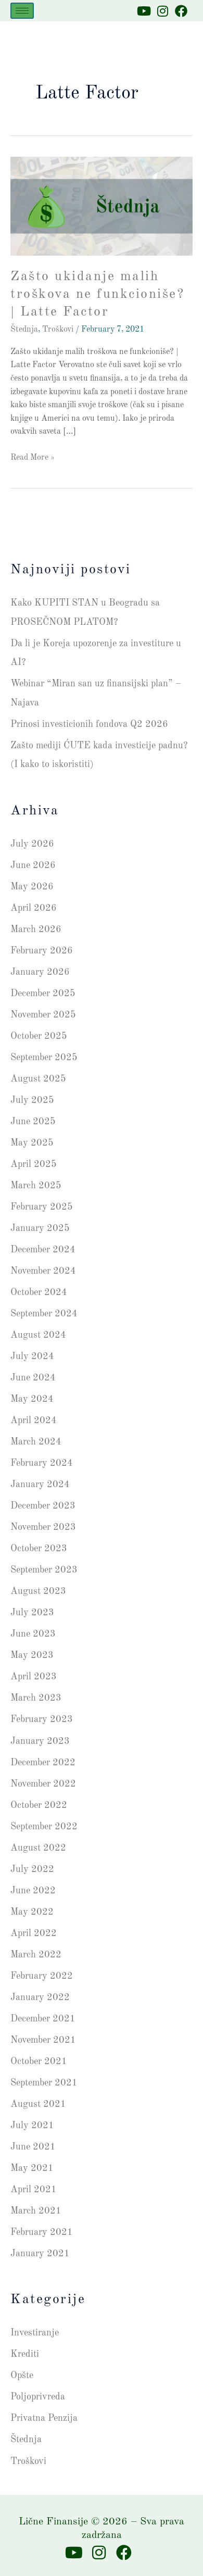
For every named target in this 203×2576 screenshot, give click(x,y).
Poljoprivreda (38, 2397)
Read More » (33, 457)
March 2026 (36, 929)
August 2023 (38, 1591)
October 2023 (39, 1549)
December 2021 (43, 2019)
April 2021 (34, 2190)
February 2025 (42, 1207)
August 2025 (38, 1079)
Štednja (24, 330)
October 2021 (39, 2062)
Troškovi (58, 330)
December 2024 (43, 1250)
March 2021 (36, 2211)
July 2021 (32, 2126)
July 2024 (32, 1356)
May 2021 (32, 2168)
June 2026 (33, 865)
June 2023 (33, 1634)
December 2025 (43, 994)
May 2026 (32, 887)
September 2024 (44, 1314)
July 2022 (32, 1869)
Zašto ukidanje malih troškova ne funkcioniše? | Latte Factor (97, 294)
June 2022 (33, 1891)
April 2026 (34, 908)
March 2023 (36, 1698)
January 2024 (40, 1485)
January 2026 (40, 972)
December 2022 (43, 1763)
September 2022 (44, 1827)
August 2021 (38, 2104)
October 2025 (39, 1036)
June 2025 (33, 1122)
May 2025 (32, 1143)
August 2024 (38, 1335)
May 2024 (32, 1399)
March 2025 (36, 1186)
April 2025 (34, 1164)
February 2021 (42, 2232)
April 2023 (34, 1677)
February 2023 (42, 1719)
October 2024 (39, 1292)
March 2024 (36, 1442)
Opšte (22, 2376)
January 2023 (40, 1741)
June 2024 (33, 1378)
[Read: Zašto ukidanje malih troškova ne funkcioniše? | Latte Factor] (102, 206)
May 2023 (32, 1655)
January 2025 (40, 1228)
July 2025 (32, 1100)
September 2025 (44, 1058)
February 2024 (42, 1463)
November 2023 (43, 1527)
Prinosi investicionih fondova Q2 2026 (89, 724)
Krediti (25, 2354)
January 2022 (40, 1997)
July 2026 (32, 844)
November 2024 (43, 1271)
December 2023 (43, 1506)
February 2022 (42, 1976)
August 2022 (38, 1848)
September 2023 (44, 1570)
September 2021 (44, 2083)
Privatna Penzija (44, 2418)
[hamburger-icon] (22, 11)
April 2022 (34, 1933)
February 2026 (42, 951)
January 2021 (40, 2254)
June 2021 (33, 2147)
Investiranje (35, 2333)
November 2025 (43, 1015)
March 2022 (36, 1955)
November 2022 (43, 1784)
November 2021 (43, 2040)
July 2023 (32, 1613)
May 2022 (32, 1912)
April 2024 (34, 1421)
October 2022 (39, 1805)
